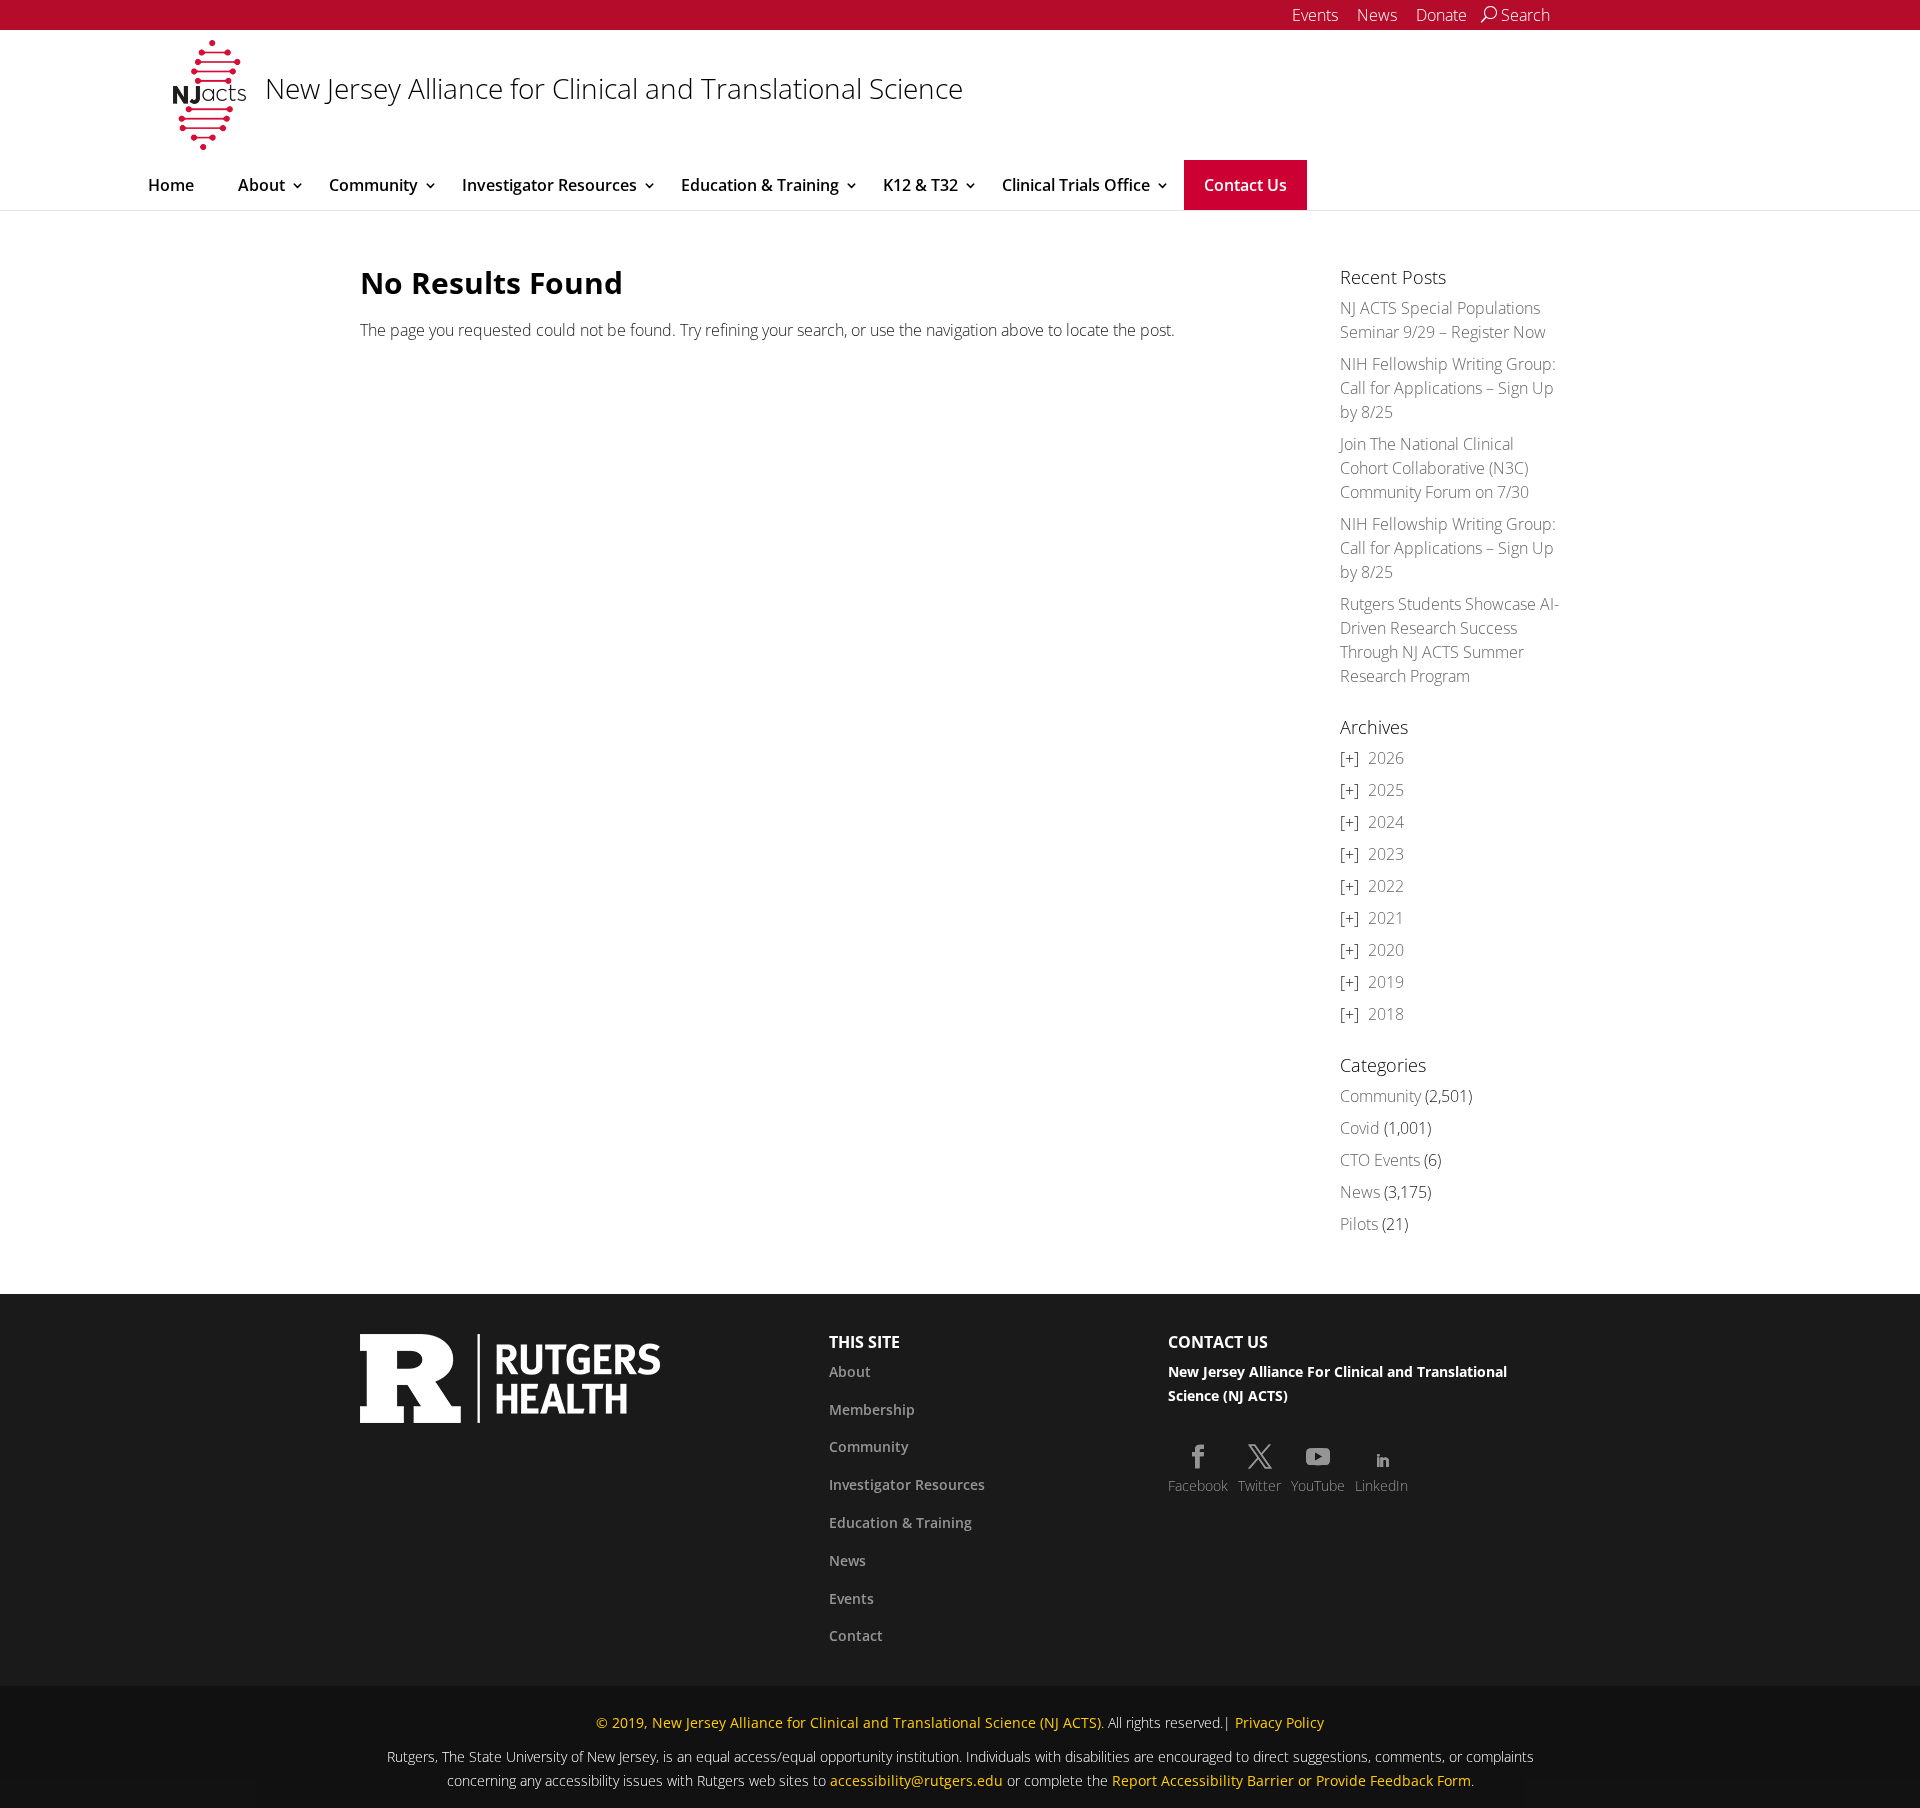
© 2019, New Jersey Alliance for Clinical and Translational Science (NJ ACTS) (848, 1722)
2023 (1386, 854)
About (261, 185)
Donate (1441, 15)
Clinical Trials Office (1076, 185)
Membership (872, 1409)
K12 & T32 (920, 185)
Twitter (1259, 1485)
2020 (1386, 950)
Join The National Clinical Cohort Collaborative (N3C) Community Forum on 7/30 (1434, 468)
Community (373, 185)
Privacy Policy (1279, 1722)
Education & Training (760, 185)
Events (1315, 15)
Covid (1360, 1128)
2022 (1386, 886)
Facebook (1198, 1485)
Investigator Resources (549, 185)
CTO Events (1380, 1160)
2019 (1386, 982)
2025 (1386, 790)
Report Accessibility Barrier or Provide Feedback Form (1291, 1780)
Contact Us (1245, 185)
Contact (856, 1635)
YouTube (1318, 1485)
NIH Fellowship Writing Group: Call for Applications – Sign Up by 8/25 (1448, 388)
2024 (1386, 822)
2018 (1386, 1014)
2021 (1386, 918)
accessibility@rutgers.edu (916, 1780)
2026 (1386, 758)
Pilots (1359, 1224)
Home (171, 185)
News (1377, 15)
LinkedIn (1381, 1485)
